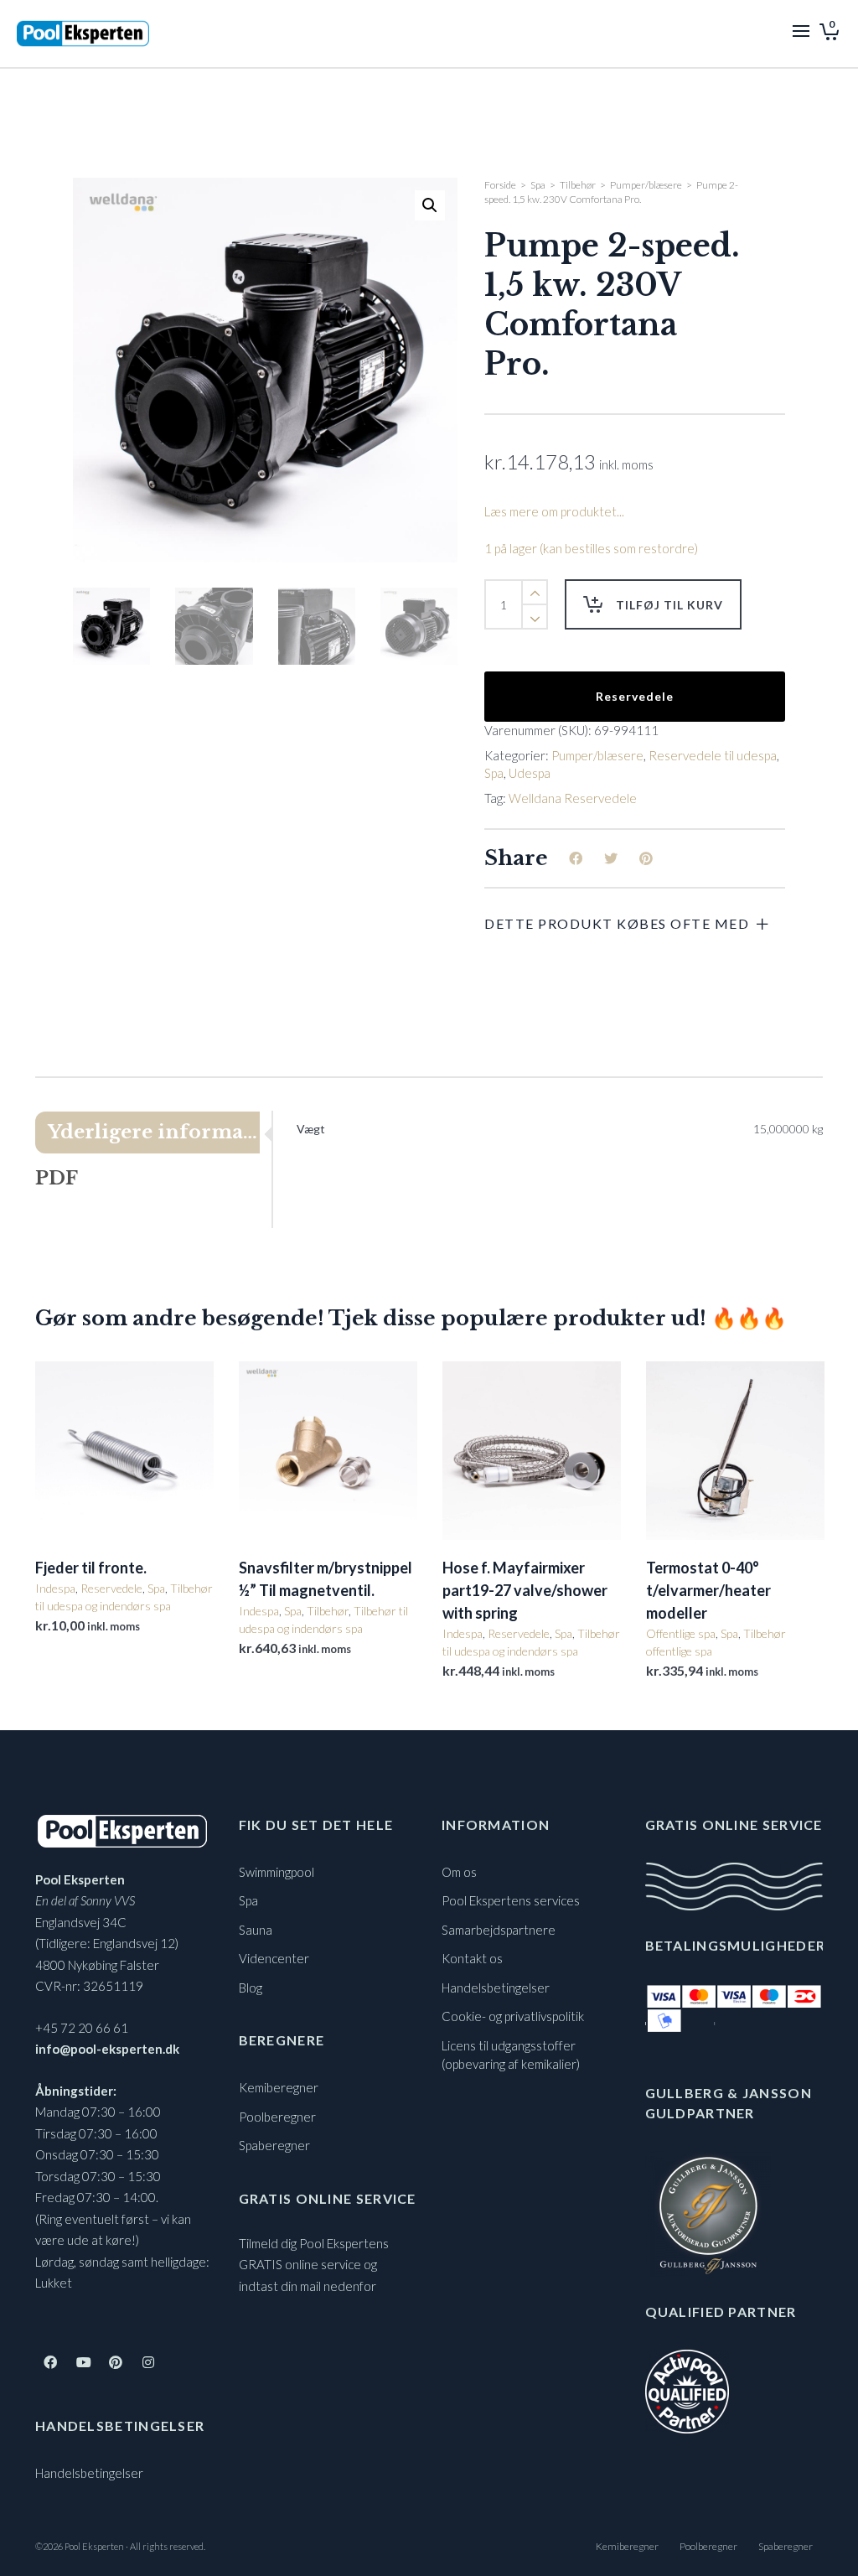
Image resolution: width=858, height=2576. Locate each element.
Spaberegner (274, 2145)
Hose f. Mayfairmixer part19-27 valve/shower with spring (525, 1590)
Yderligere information (154, 1132)
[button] (430, 205)
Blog (251, 1988)
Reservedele (635, 696)
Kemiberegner (279, 2087)
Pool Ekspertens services (511, 1900)
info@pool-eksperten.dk (107, 2049)
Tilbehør (578, 185)
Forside (500, 185)
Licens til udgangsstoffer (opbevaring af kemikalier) (511, 2055)
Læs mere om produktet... (554, 511)
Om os (459, 1872)
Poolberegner (277, 2117)
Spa (538, 185)
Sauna (256, 1930)
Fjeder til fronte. (91, 1568)
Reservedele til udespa (713, 755)
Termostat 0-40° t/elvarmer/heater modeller (708, 1590)
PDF (57, 1178)
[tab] (153, 1133)
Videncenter (274, 1958)
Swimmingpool (277, 1872)
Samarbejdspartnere (499, 1930)
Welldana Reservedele (573, 798)
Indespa (55, 1588)
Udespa (530, 773)
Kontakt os (472, 1958)
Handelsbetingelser (89, 2473)
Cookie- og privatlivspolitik (513, 2016)
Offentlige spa (681, 1633)
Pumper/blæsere (646, 185)
